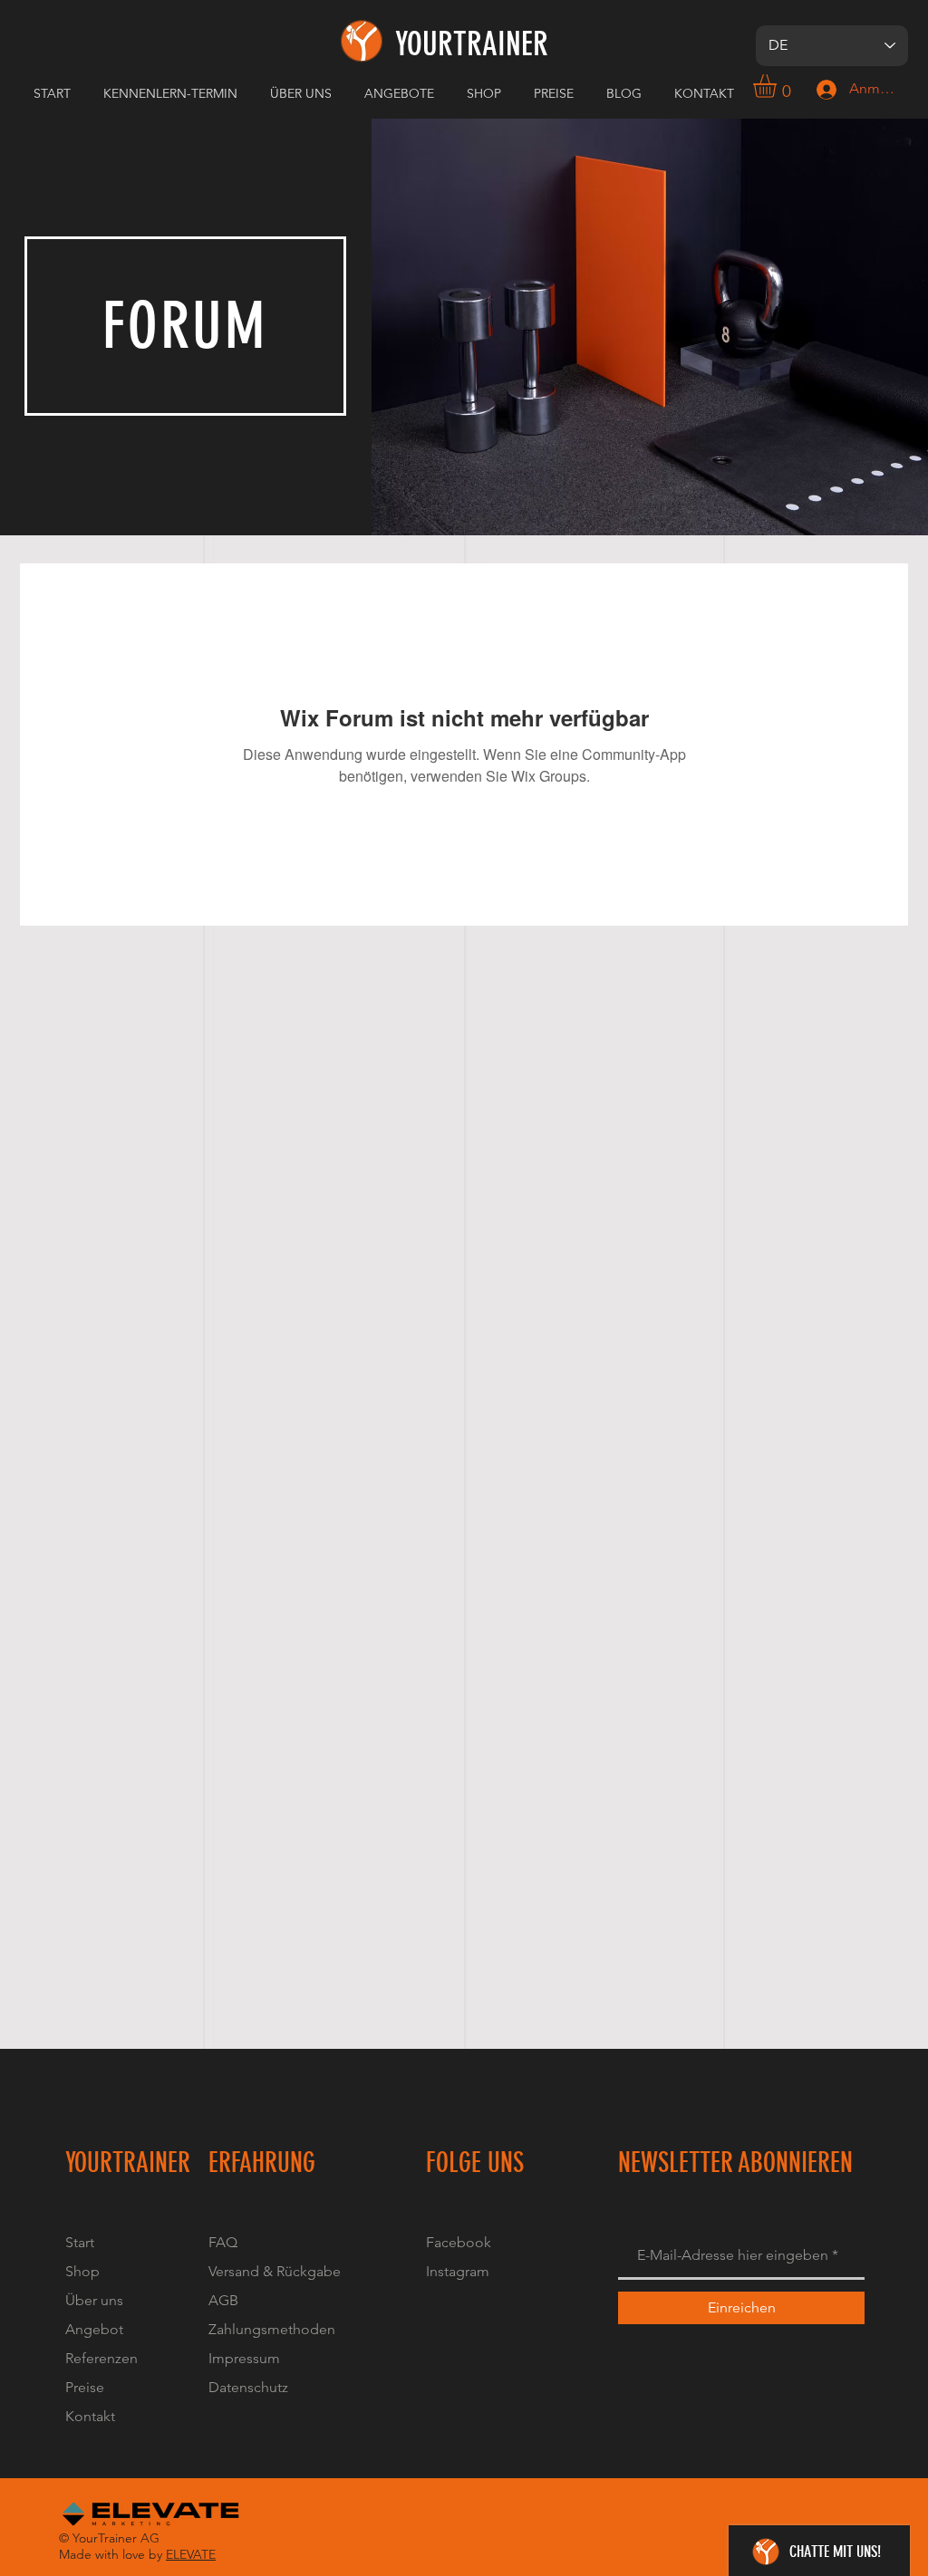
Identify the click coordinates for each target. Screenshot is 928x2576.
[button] (304, 93)
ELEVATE (191, 2554)
